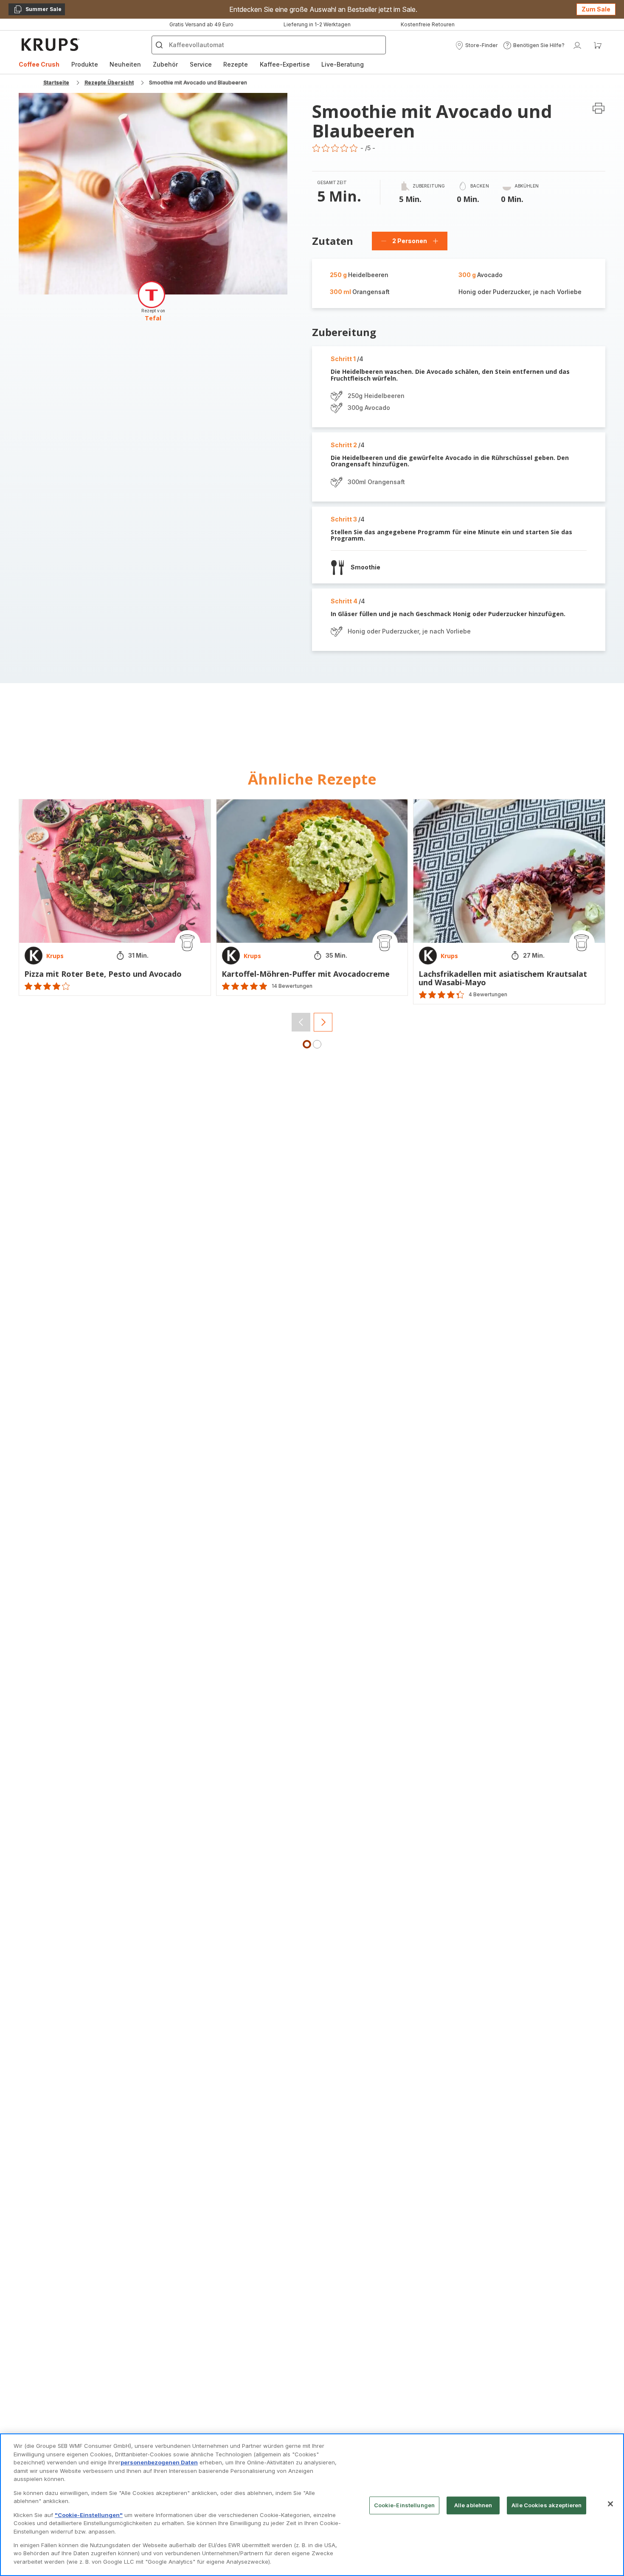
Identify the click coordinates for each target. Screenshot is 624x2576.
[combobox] (202, 1313)
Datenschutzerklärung (401, 1403)
